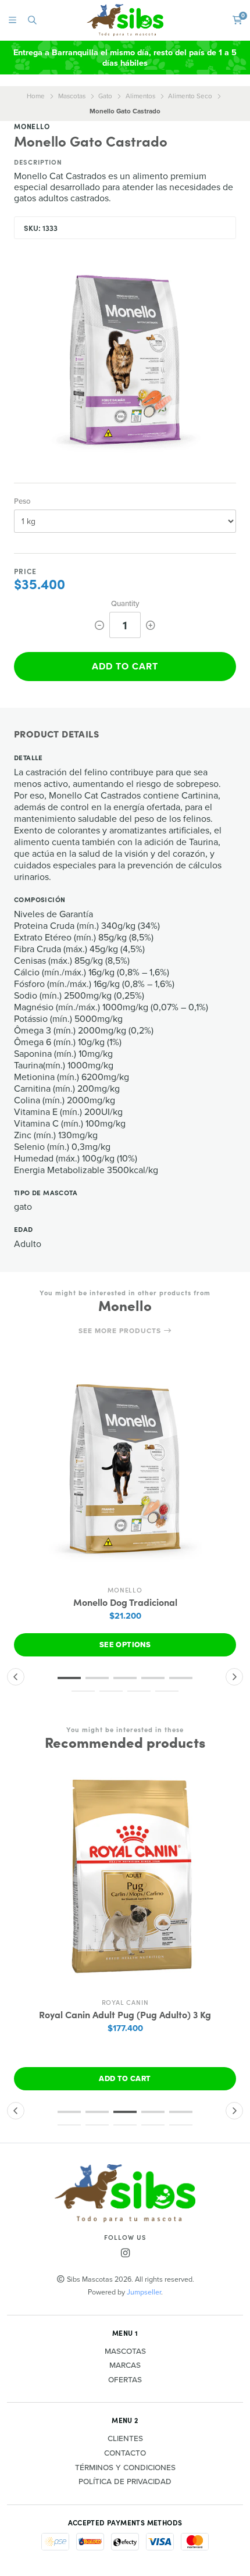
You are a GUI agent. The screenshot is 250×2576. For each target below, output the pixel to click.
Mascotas (72, 96)
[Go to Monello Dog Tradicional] (125, 1469)
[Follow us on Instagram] (125, 2253)
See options (125, 1645)
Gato (105, 96)
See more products (121, 1331)
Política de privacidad (125, 2482)
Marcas (125, 2365)
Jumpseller (144, 2292)
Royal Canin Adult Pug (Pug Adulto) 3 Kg (125, 2014)
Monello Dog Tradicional (125, 1602)
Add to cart (125, 666)
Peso (22, 501)
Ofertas (125, 2380)
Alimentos (140, 96)
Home (36, 96)
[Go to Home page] (125, 20)
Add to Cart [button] (125, 2078)
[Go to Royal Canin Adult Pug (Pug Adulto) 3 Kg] (125, 1881)
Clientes (125, 2439)
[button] (69, 1678)
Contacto (125, 2453)
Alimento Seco (190, 96)
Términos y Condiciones (125, 2468)
